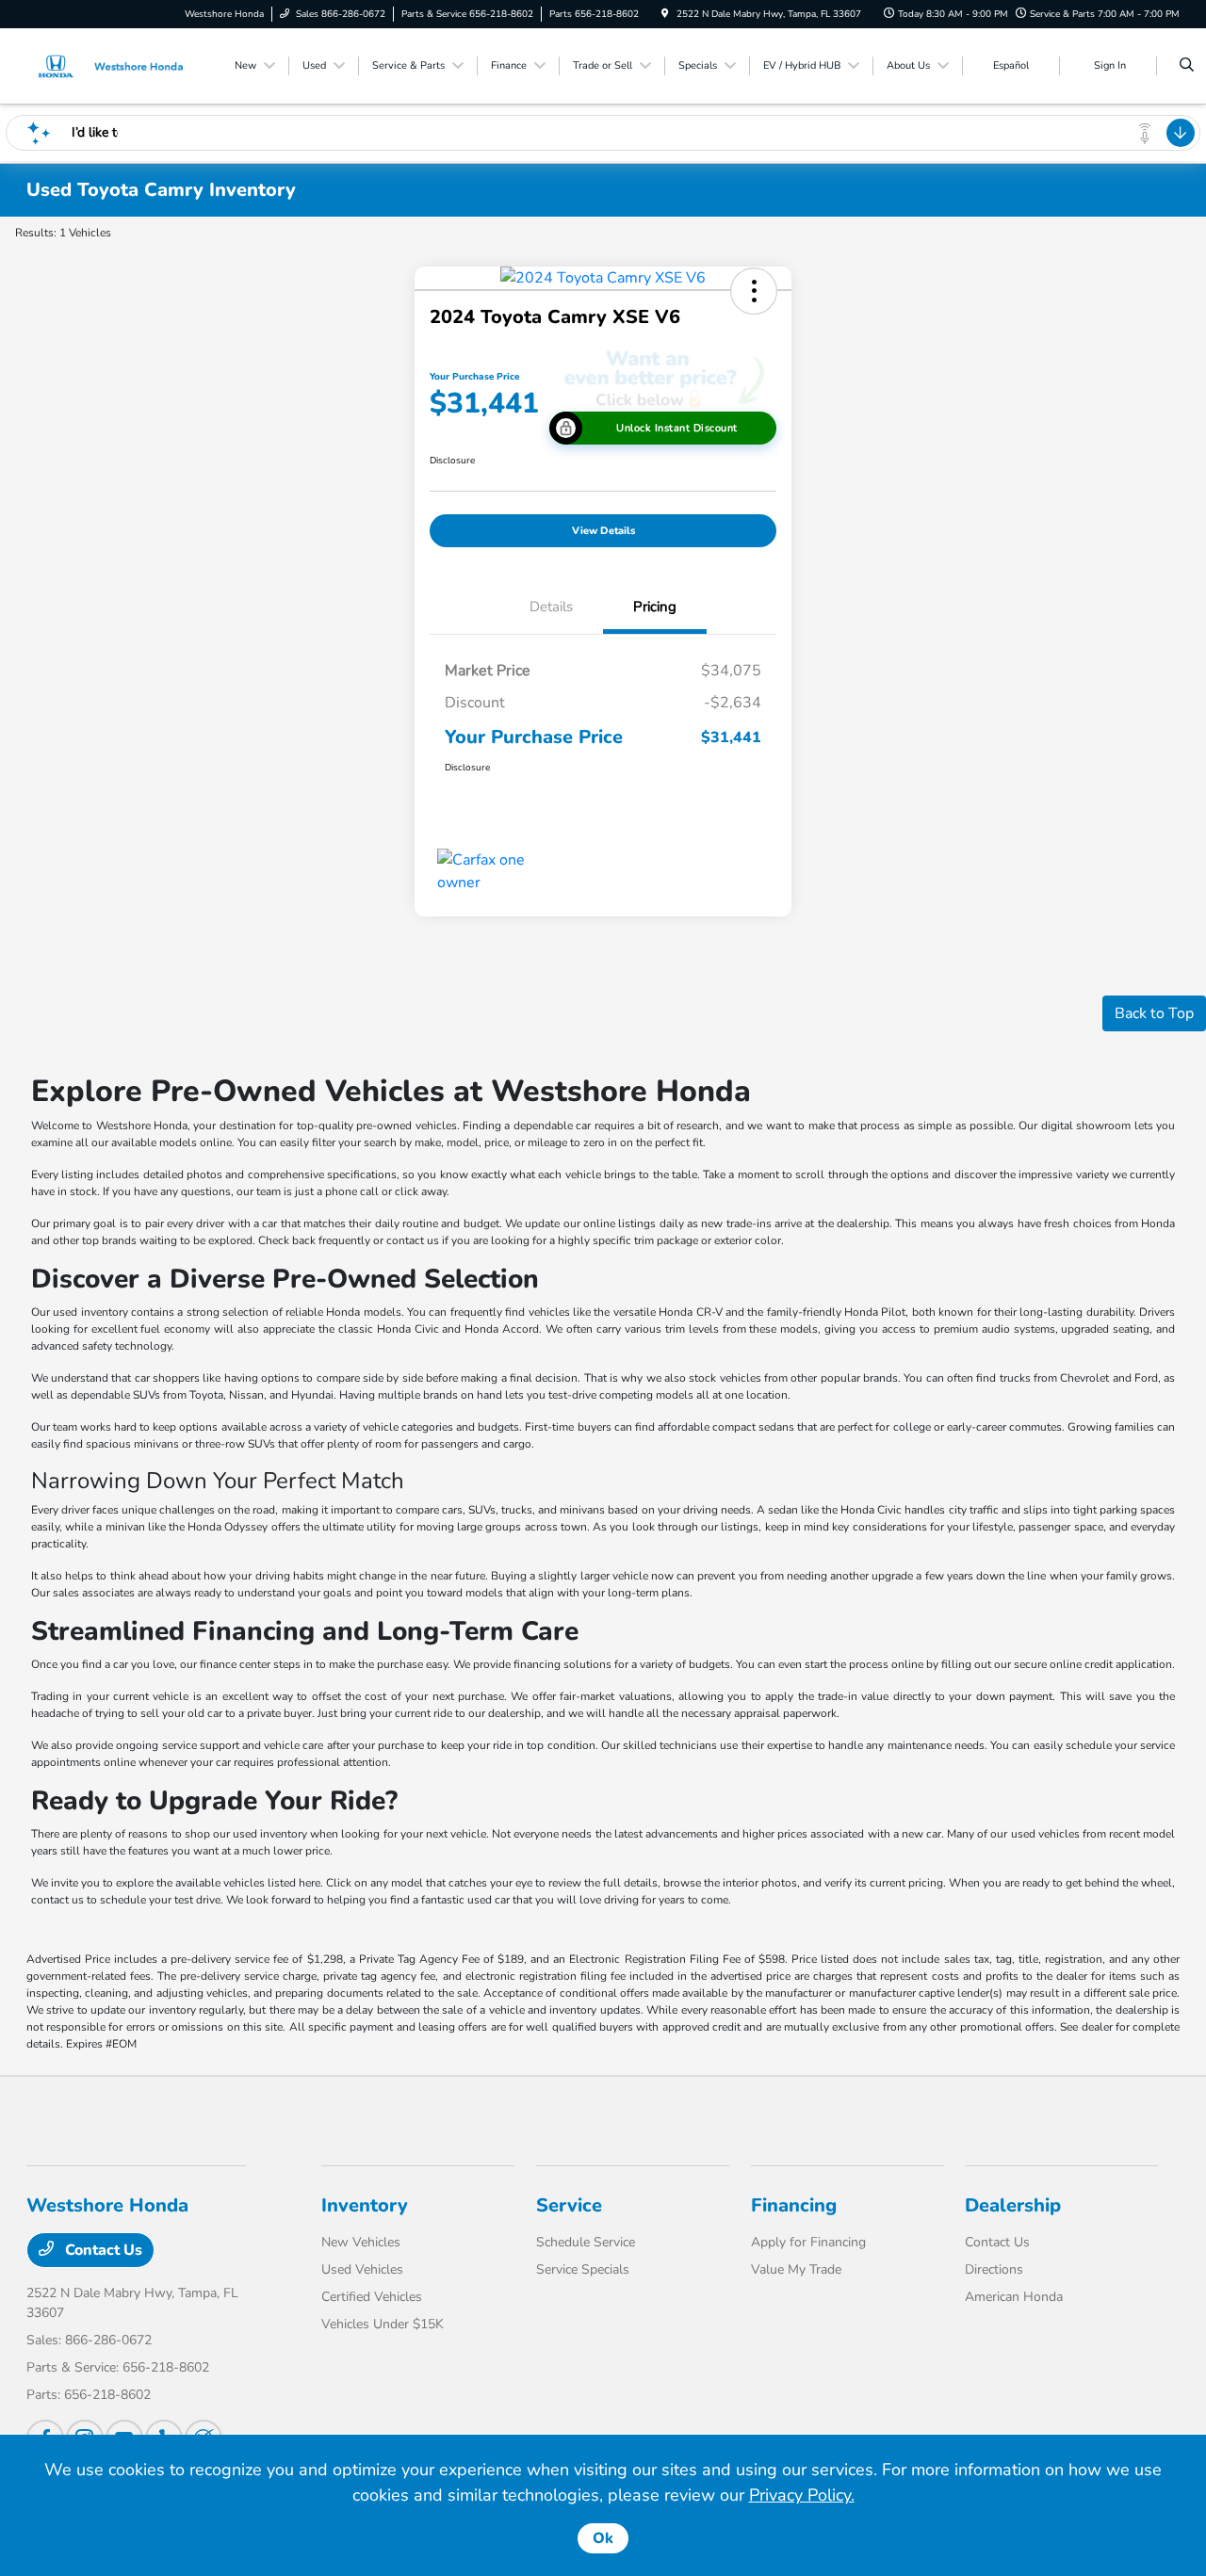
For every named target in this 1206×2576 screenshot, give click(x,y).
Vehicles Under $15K (383, 2324)
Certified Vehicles (372, 2297)
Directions (994, 2269)
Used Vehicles (362, 2269)
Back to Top (1154, 1013)
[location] (665, 14)
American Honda (1014, 2297)
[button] (754, 291)
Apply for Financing (808, 2242)
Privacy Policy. (802, 2495)
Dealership (1013, 2205)
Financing (794, 2205)
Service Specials (583, 2269)
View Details (603, 531)
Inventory (365, 2205)
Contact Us (102, 2250)
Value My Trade (796, 2269)
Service (569, 2205)
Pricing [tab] (655, 607)
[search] (1187, 66)
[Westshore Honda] (112, 65)
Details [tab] (551, 607)
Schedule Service (586, 2242)
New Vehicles (361, 2242)
